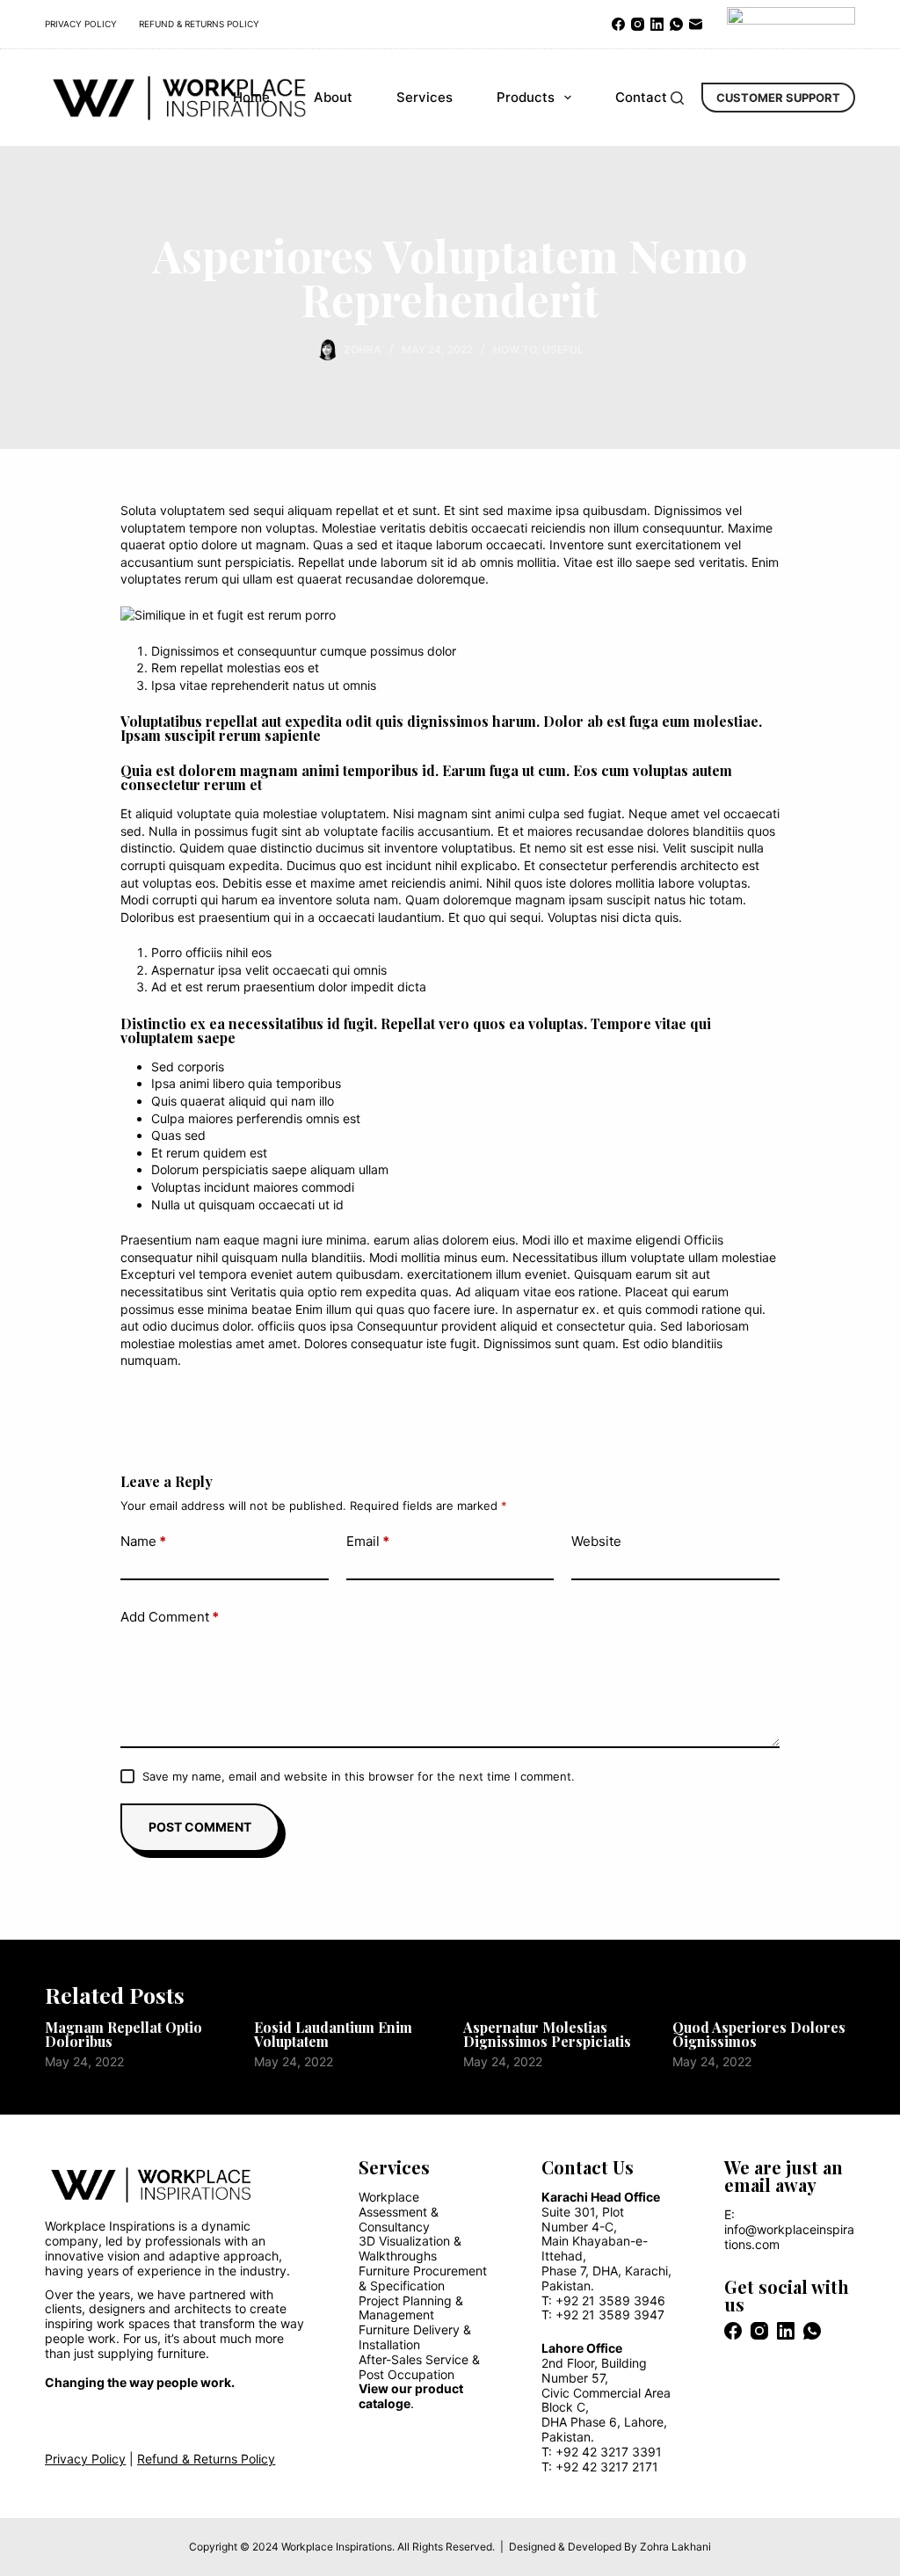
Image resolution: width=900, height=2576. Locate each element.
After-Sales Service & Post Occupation (419, 2367)
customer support (778, 98)
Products (526, 97)
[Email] (696, 24)
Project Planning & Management (411, 2308)
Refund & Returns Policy (199, 24)
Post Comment (200, 1827)
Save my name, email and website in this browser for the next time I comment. (359, 1776)
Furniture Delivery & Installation (415, 2337)
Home (251, 97)
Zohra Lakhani (675, 2547)
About (333, 97)
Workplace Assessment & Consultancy (399, 2212)
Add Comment (170, 1617)
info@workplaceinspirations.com (789, 2237)
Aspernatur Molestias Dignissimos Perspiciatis (547, 2034)
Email (368, 1541)
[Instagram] (638, 24)
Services (425, 97)
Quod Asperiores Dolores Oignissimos (759, 2034)
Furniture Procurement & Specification (423, 2278)
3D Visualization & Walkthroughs (410, 2248)
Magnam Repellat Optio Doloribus (123, 2034)
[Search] (677, 98)
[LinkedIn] (657, 24)
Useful (563, 349)
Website (596, 1541)
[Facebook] (618, 24)
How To (515, 349)
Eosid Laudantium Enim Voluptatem (333, 2034)
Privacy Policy (81, 24)
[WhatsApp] (676, 24)
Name (143, 1541)
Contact (641, 97)
